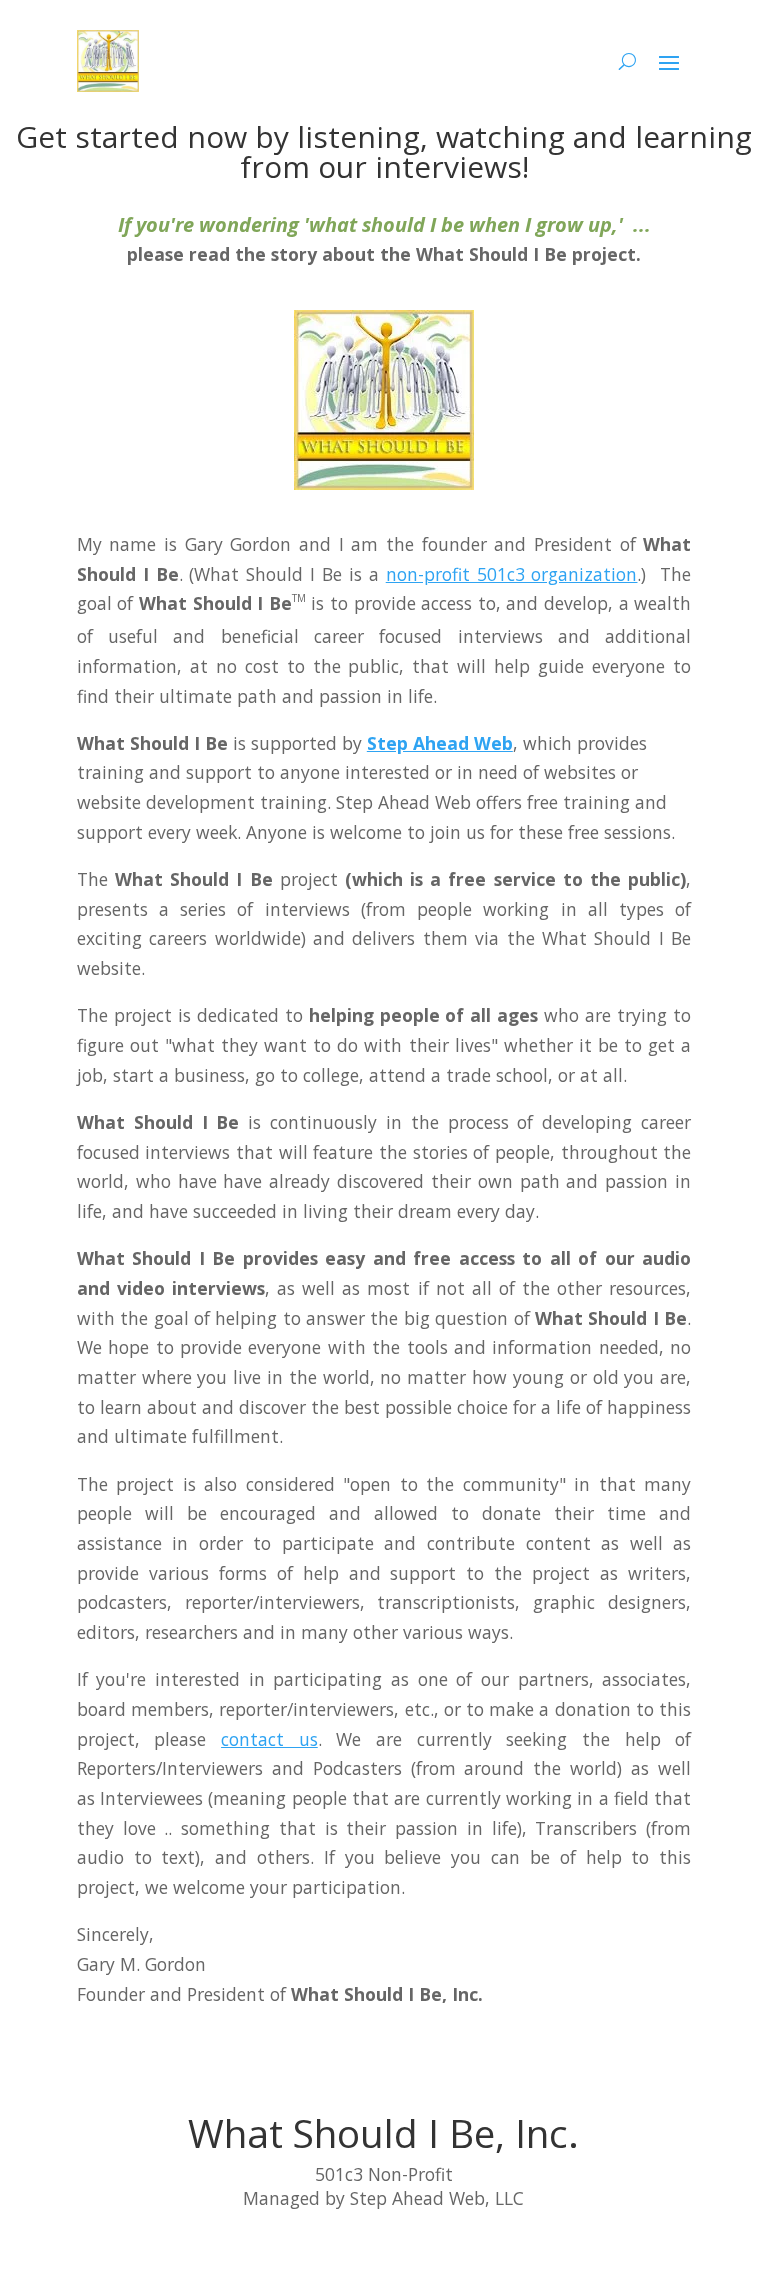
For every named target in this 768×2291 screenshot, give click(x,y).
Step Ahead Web (440, 743)
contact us (269, 1739)
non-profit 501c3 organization (512, 574)
